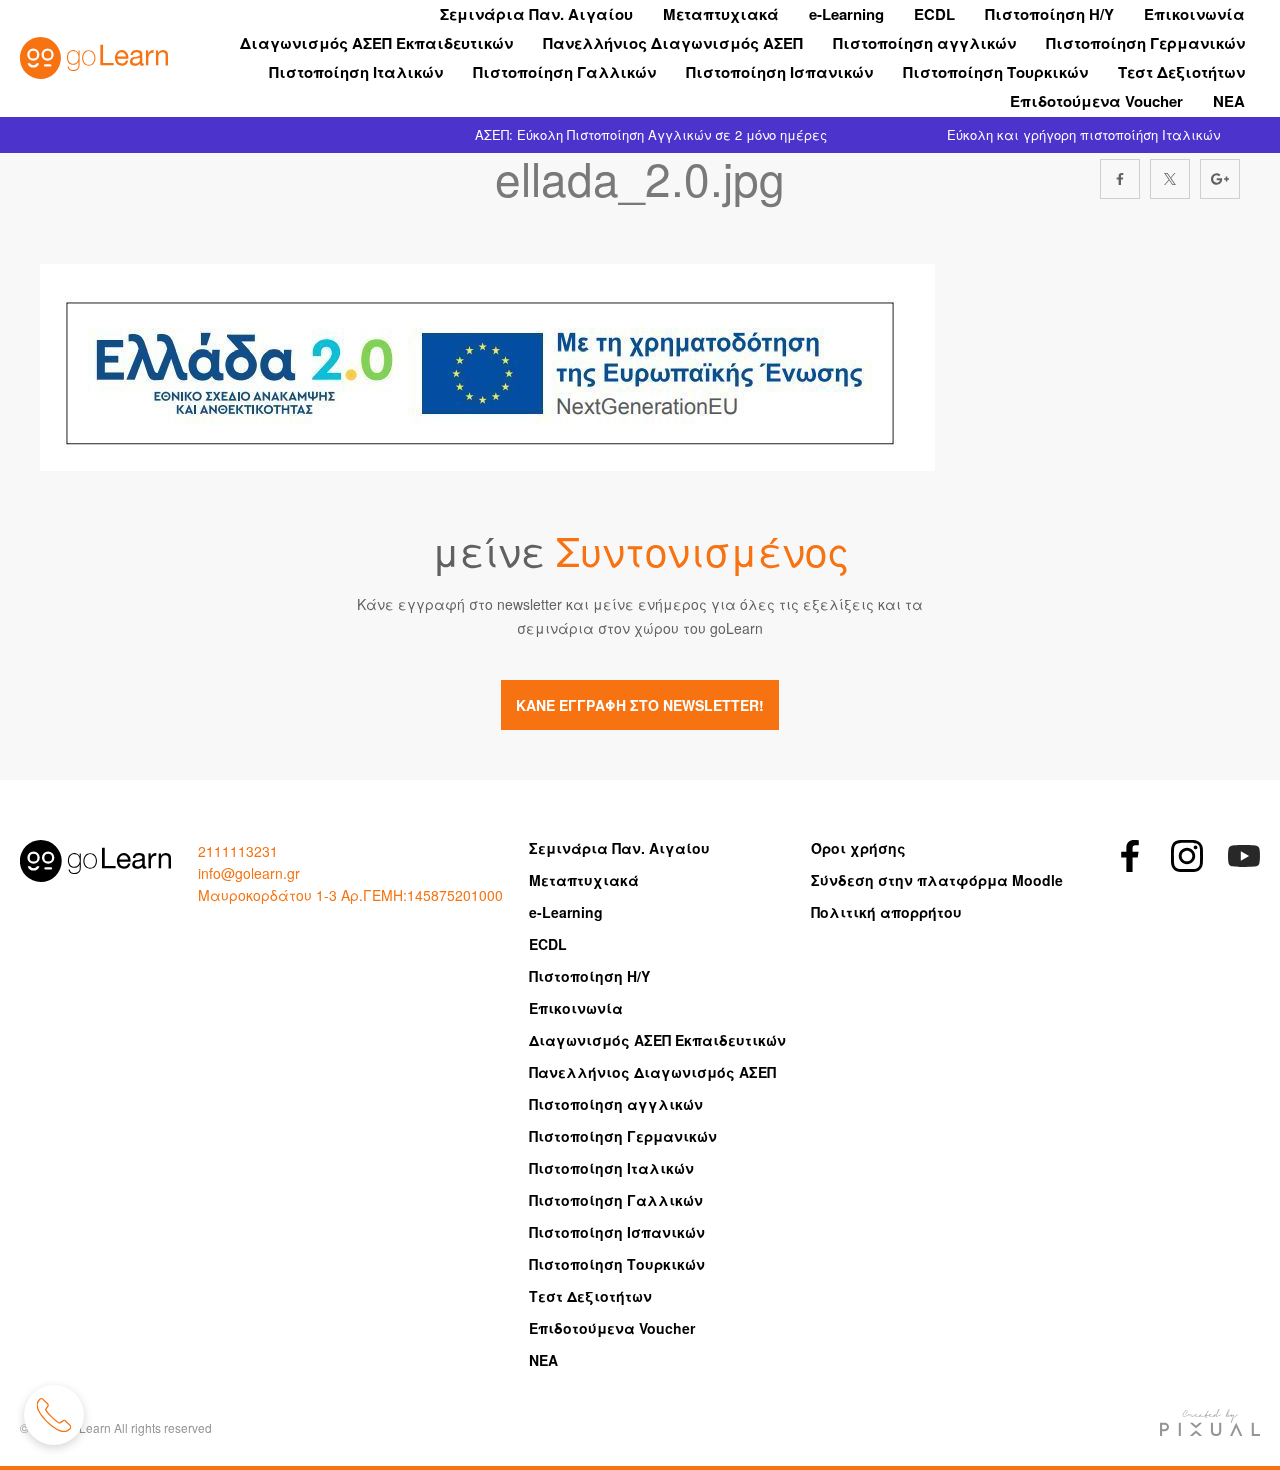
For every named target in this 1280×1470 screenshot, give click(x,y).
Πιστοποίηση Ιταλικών (356, 72)
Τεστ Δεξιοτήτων (1181, 72)
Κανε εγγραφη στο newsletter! (640, 705)
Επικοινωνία (1194, 14)
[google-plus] (1220, 179)
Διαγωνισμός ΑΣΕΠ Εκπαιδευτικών (376, 43)
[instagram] (1187, 856)
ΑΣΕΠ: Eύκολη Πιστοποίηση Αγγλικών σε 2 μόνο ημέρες (651, 134)
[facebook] (1120, 179)
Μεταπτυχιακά (721, 14)
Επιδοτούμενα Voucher (1096, 101)
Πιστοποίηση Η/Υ (1049, 14)
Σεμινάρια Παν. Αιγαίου (536, 14)
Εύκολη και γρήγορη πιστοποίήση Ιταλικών (1083, 134)
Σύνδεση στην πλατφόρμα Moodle (937, 880)
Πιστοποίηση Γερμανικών (1145, 43)
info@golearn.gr (249, 873)
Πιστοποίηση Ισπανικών (779, 72)
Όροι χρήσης (858, 848)
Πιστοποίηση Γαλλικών (564, 72)
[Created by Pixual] (1210, 1422)
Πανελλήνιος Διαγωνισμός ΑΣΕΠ (673, 43)
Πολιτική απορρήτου (886, 912)
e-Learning (846, 14)
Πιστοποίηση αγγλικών (924, 43)
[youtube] (1244, 856)
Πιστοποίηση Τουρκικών (995, 72)
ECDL (934, 14)
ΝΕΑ (1229, 101)
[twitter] (1170, 179)
